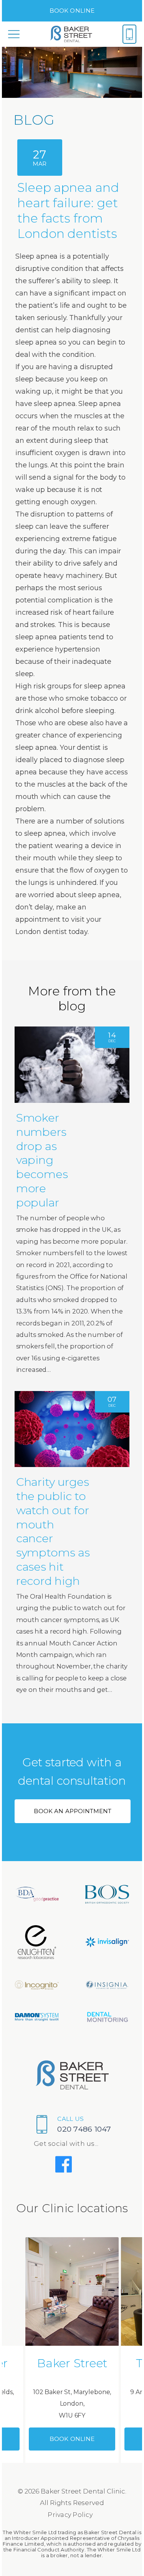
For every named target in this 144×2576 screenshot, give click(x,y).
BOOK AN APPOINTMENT (73, 1811)
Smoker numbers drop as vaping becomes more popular (42, 1160)
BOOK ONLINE (72, 11)
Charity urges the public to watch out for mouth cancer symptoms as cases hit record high (53, 1531)
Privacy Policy (70, 2515)
